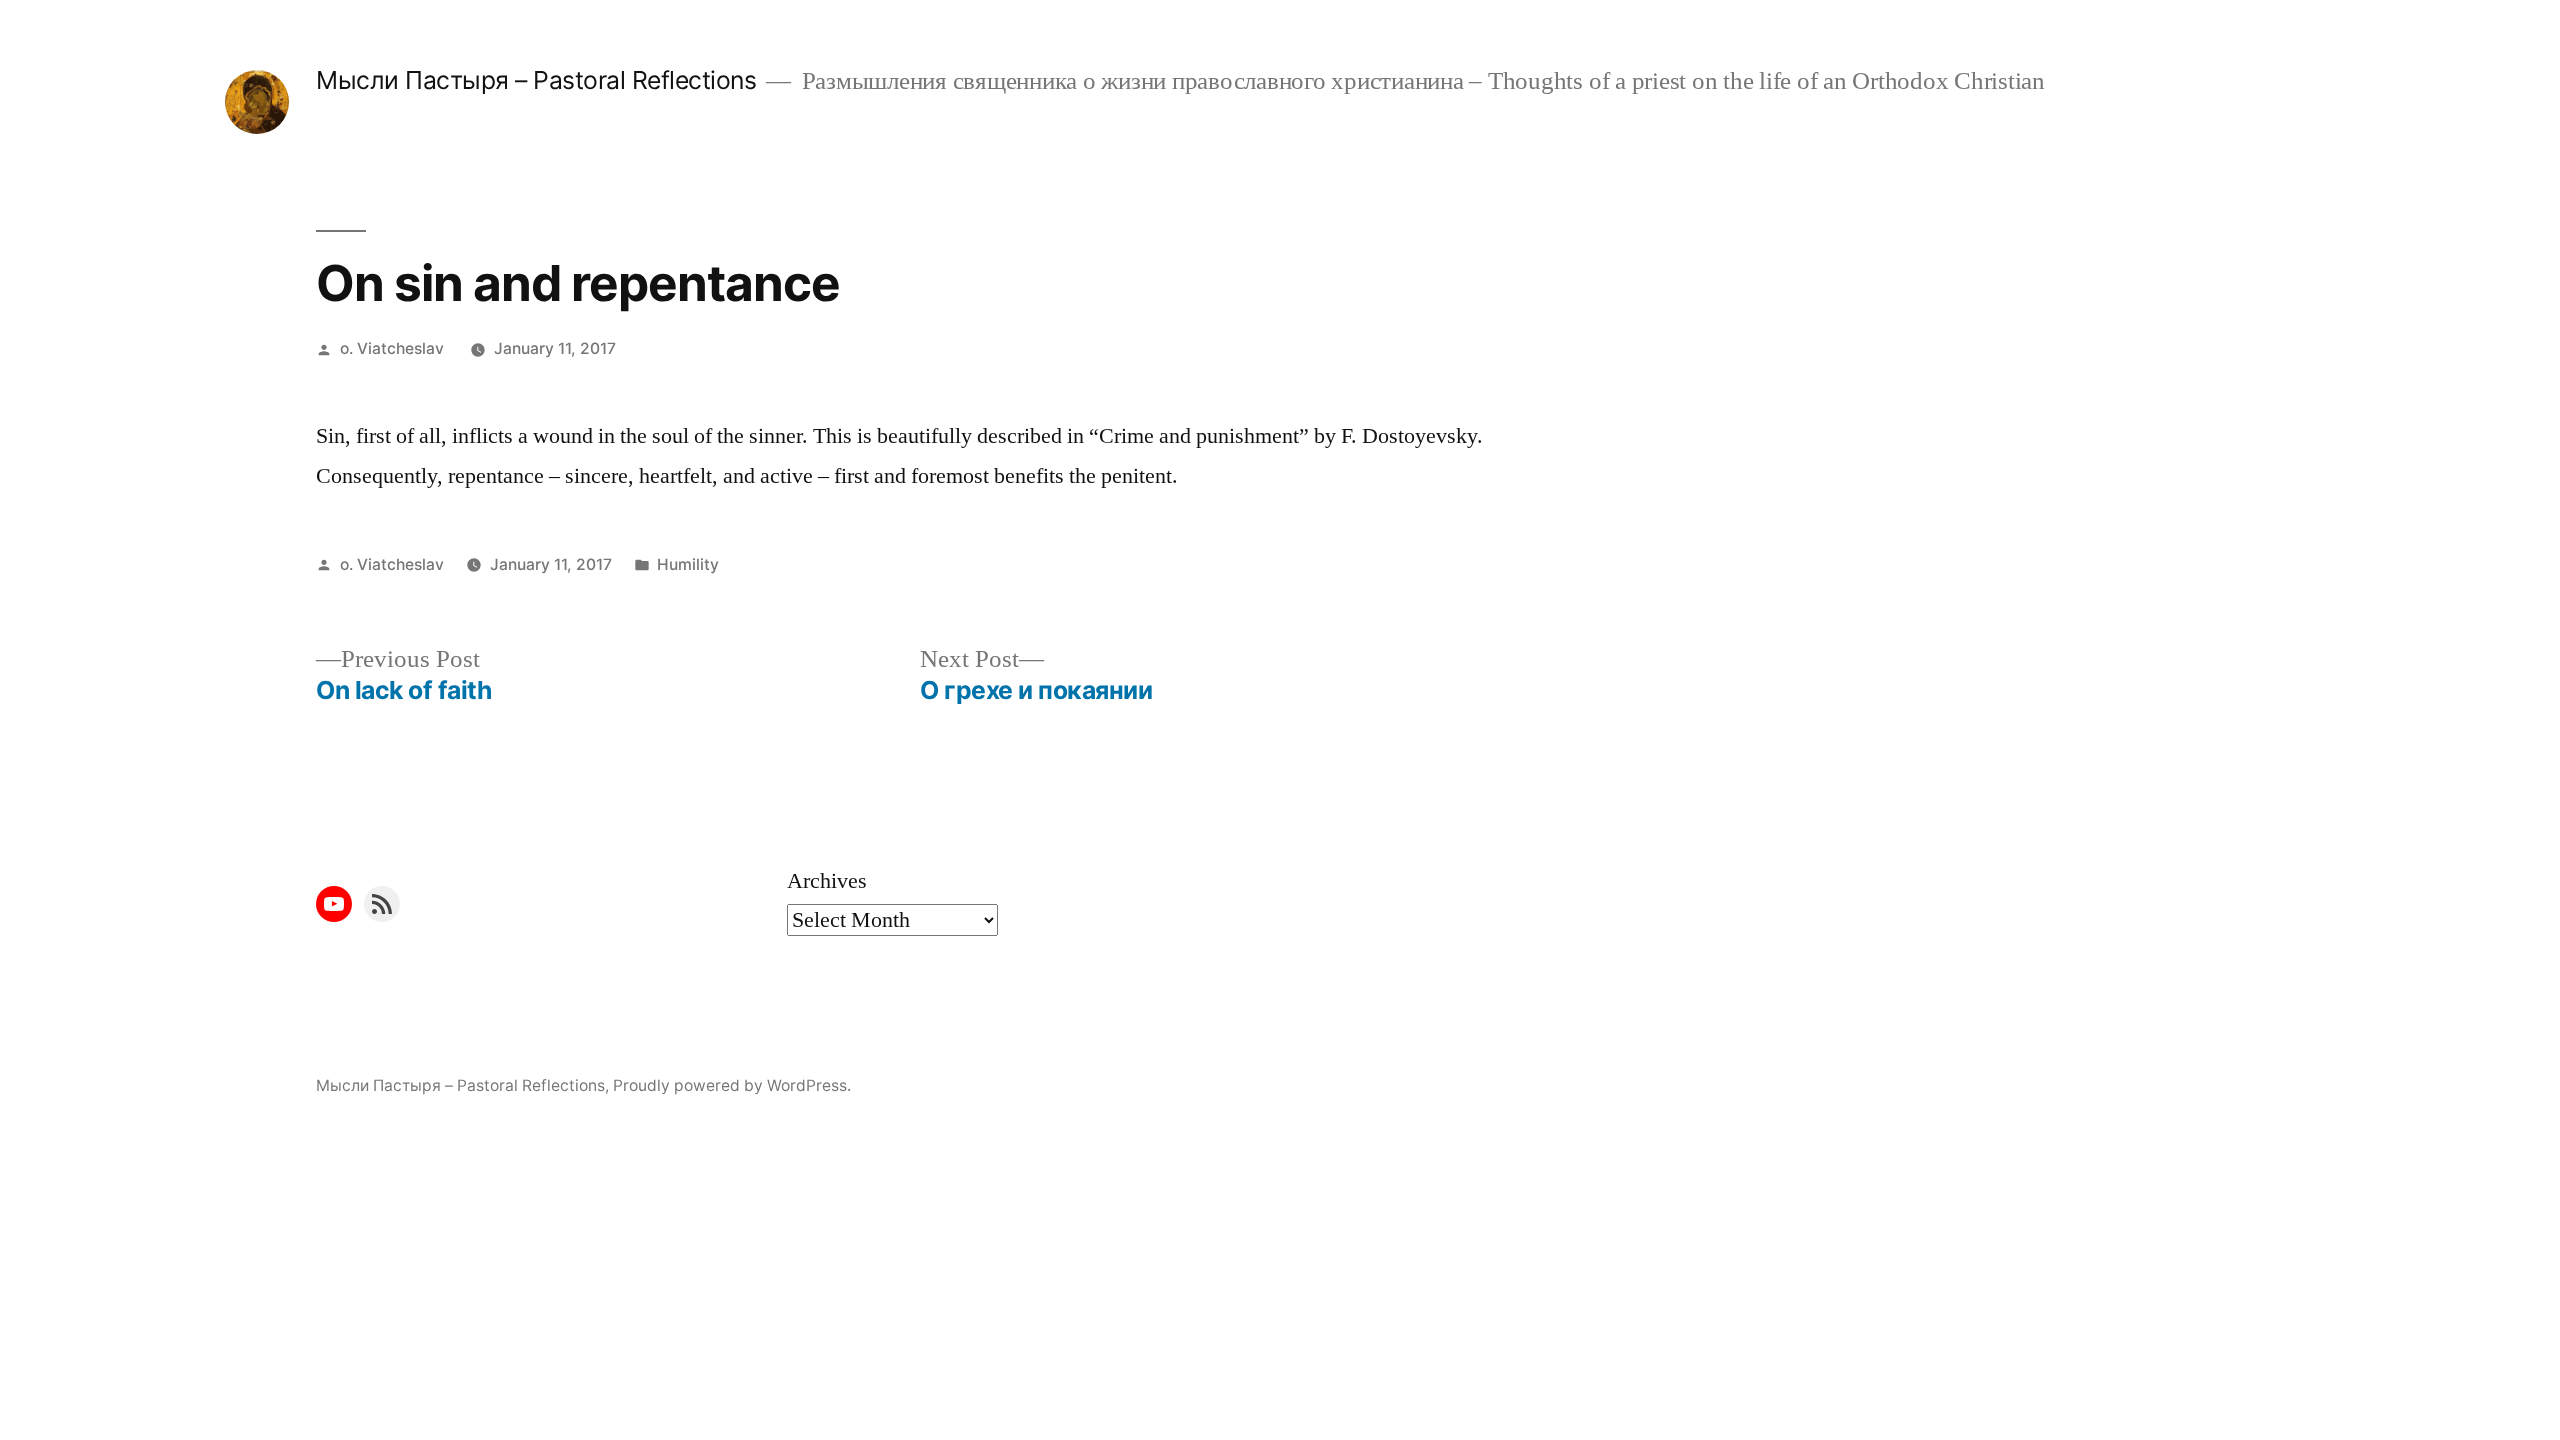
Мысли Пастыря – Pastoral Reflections (536, 80)
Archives (827, 881)
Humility (688, 564)
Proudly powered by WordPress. (732, 1085)
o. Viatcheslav (392, 348)
